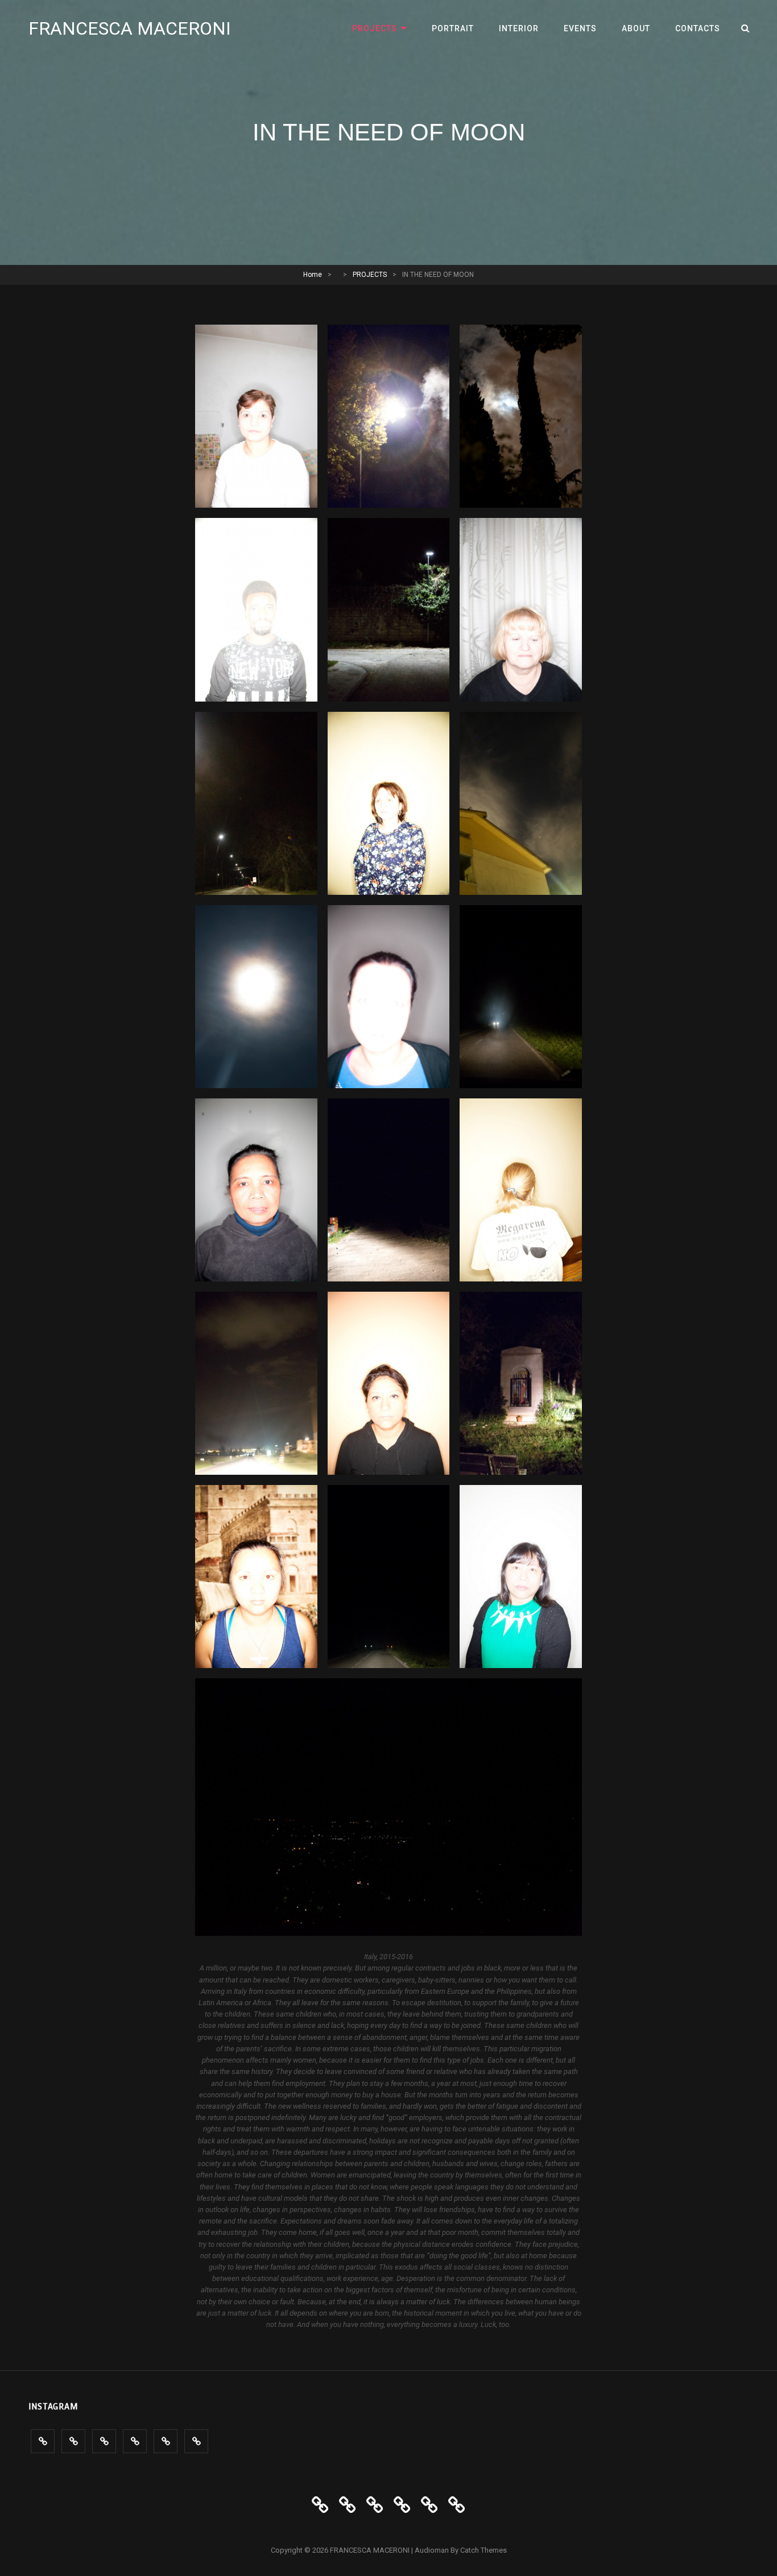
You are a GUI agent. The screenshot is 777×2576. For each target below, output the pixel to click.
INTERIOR (519, 28)
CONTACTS (698, 28)
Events (580, 28)
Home (313, 275)
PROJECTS (375, 28)
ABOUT (636, 28)
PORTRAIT (453, 28)
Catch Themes (483, 2550)
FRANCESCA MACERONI (130, 28)
